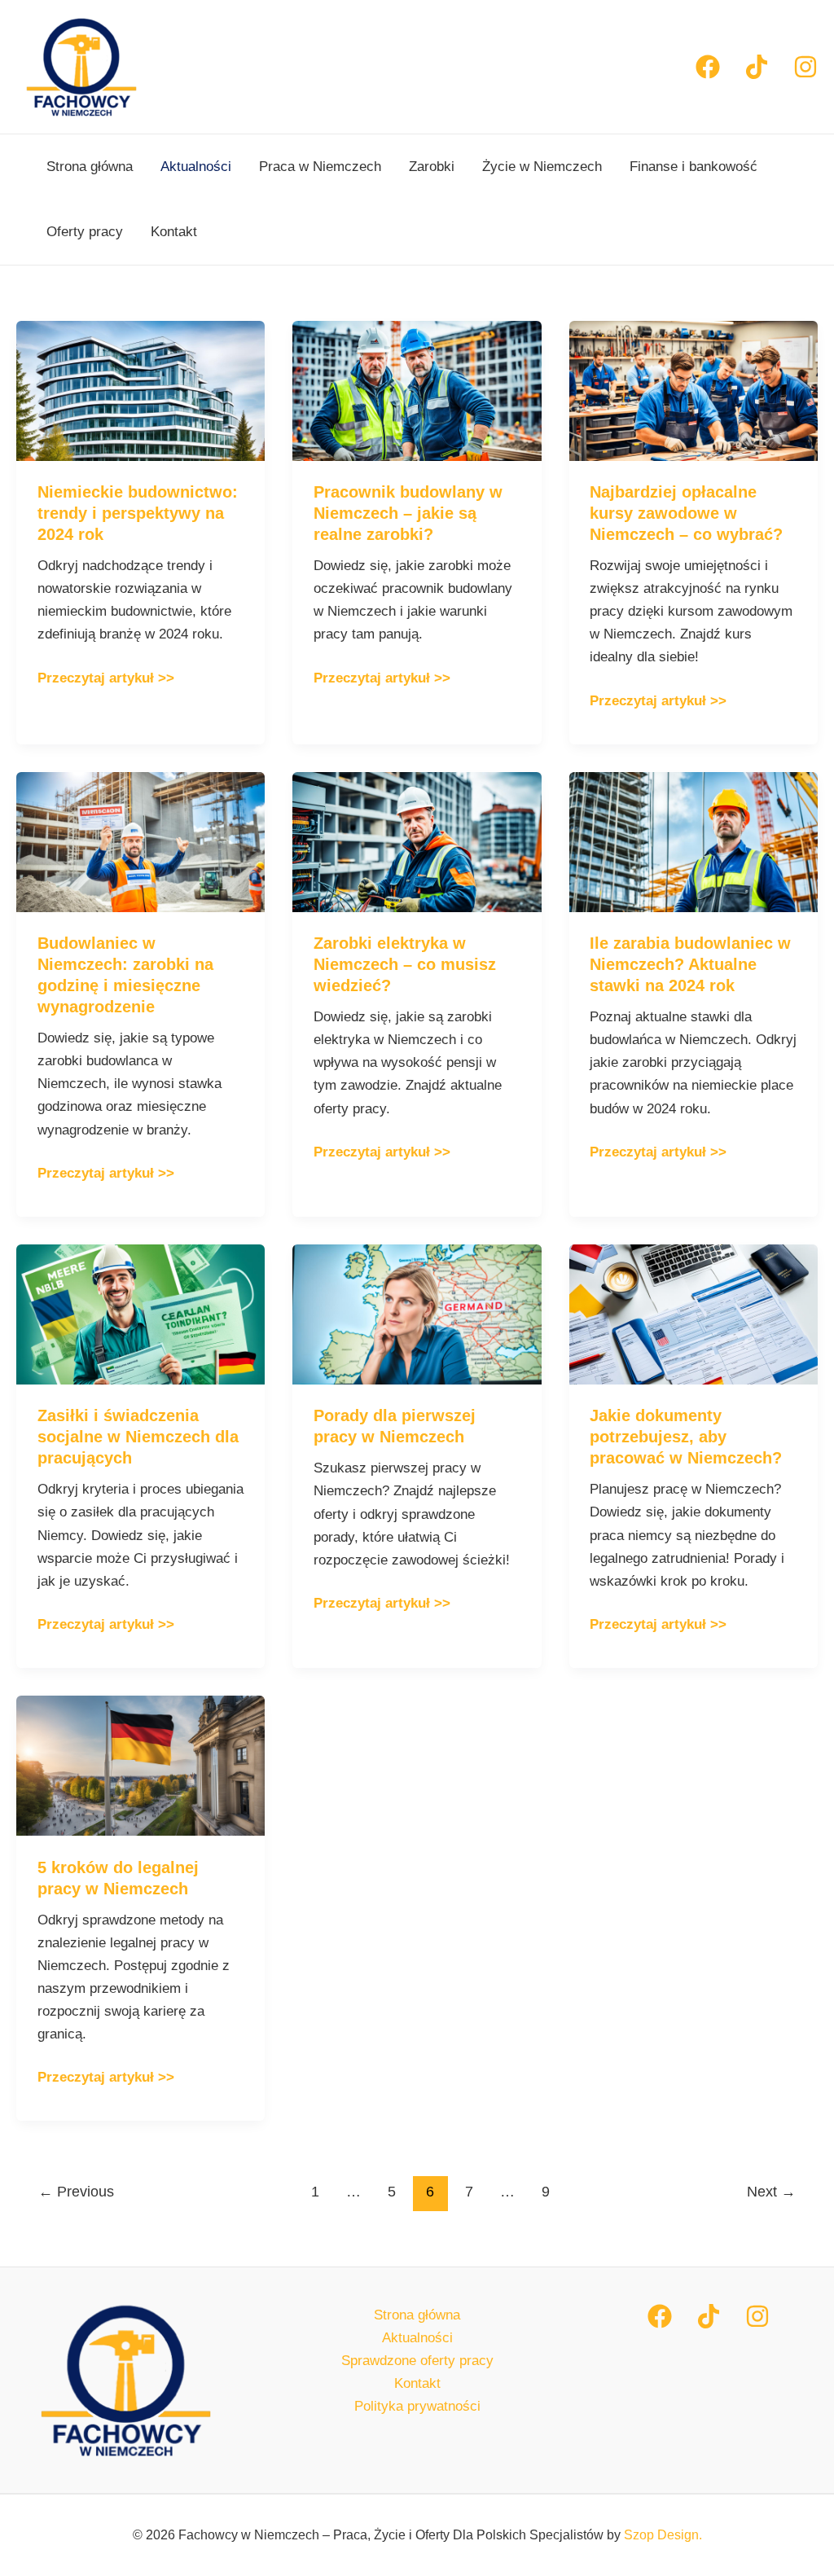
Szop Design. (663, 2535)
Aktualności (196, 167)
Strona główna (90, 167)
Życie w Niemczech (542, 167)
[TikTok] (709, 2316)
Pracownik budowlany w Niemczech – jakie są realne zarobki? (408, 513)
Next (771, 2192)
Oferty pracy (85, 232)
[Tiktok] (757, 67)
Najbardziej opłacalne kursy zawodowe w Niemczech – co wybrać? (686, 513)
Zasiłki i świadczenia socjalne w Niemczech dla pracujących (138, 1437)
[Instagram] (805, 67)
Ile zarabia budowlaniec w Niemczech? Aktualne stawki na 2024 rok (690, 964)
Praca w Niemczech (320, 167)
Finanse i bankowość (694, 167)
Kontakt (174, 232)
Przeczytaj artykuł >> (106, 676)
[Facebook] (708, 67)
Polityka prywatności (417, 2406)
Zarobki (432, 167)
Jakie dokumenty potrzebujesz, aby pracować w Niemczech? (686, 1437)
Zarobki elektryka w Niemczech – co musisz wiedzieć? (405, 964)
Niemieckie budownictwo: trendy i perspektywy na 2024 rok (138, 513)
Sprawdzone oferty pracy (417, 2361)
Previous (76, 2192)
